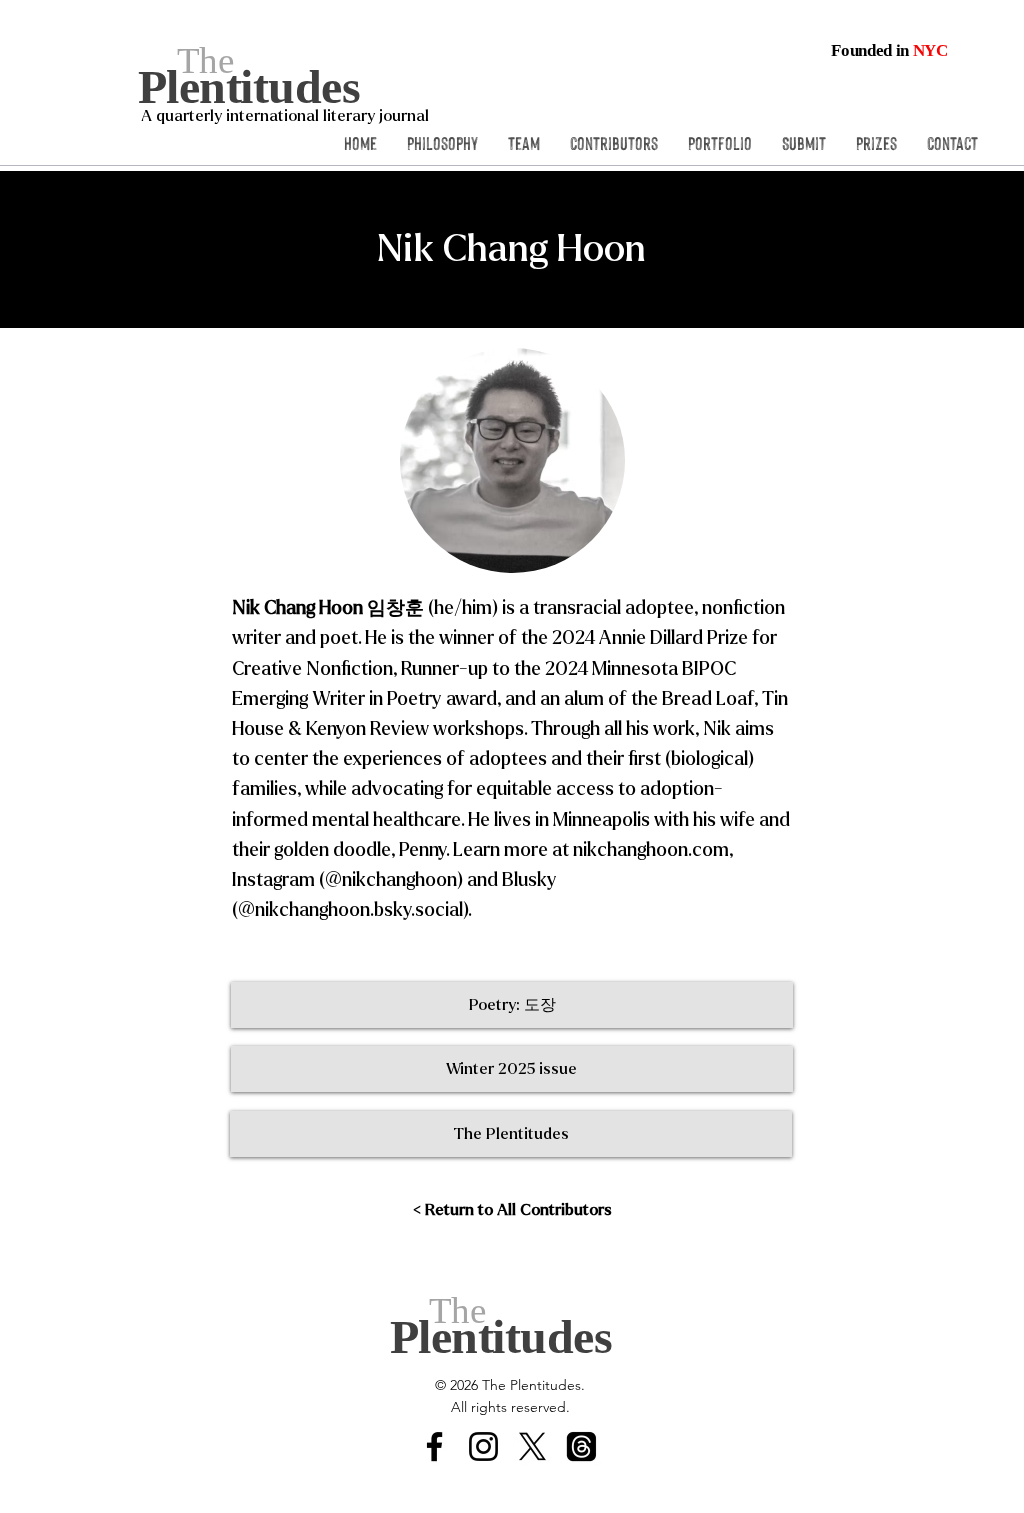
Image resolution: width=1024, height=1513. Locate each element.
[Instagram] (483, 1446)
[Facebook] (434, 1446)
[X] (532, 1446)
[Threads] (581, 1446)
